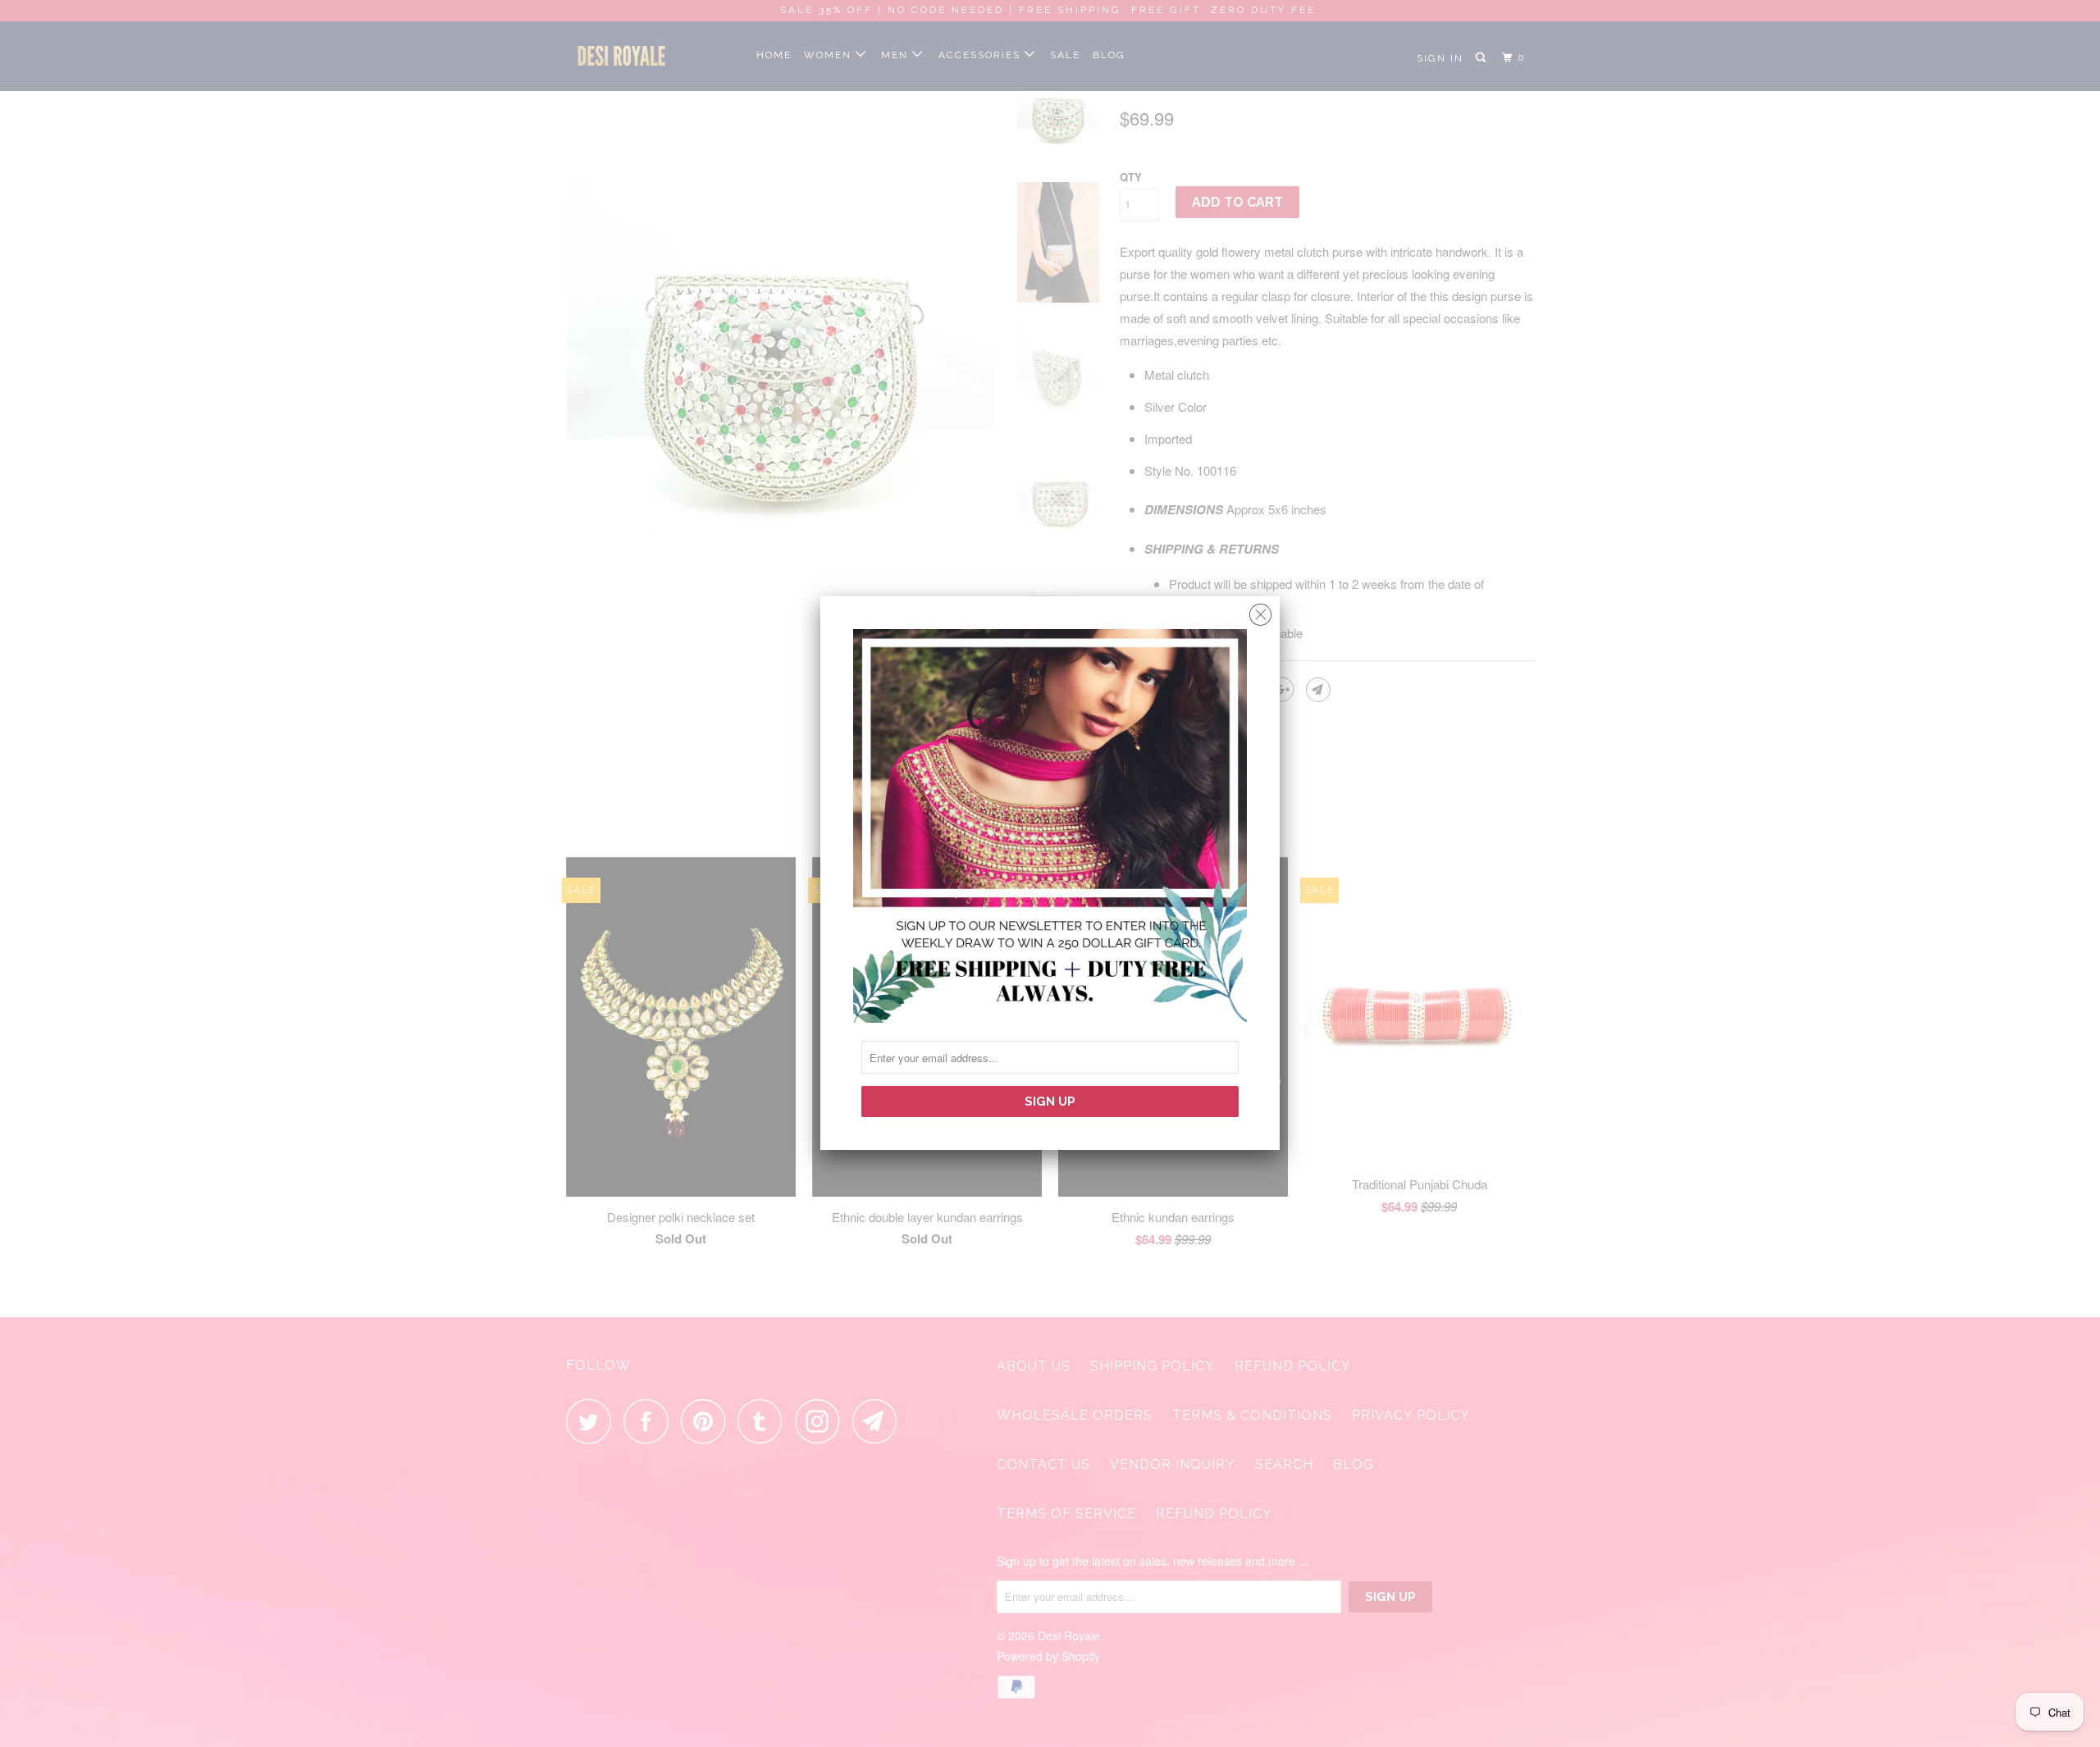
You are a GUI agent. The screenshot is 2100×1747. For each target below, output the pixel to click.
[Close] (1260, 611)
